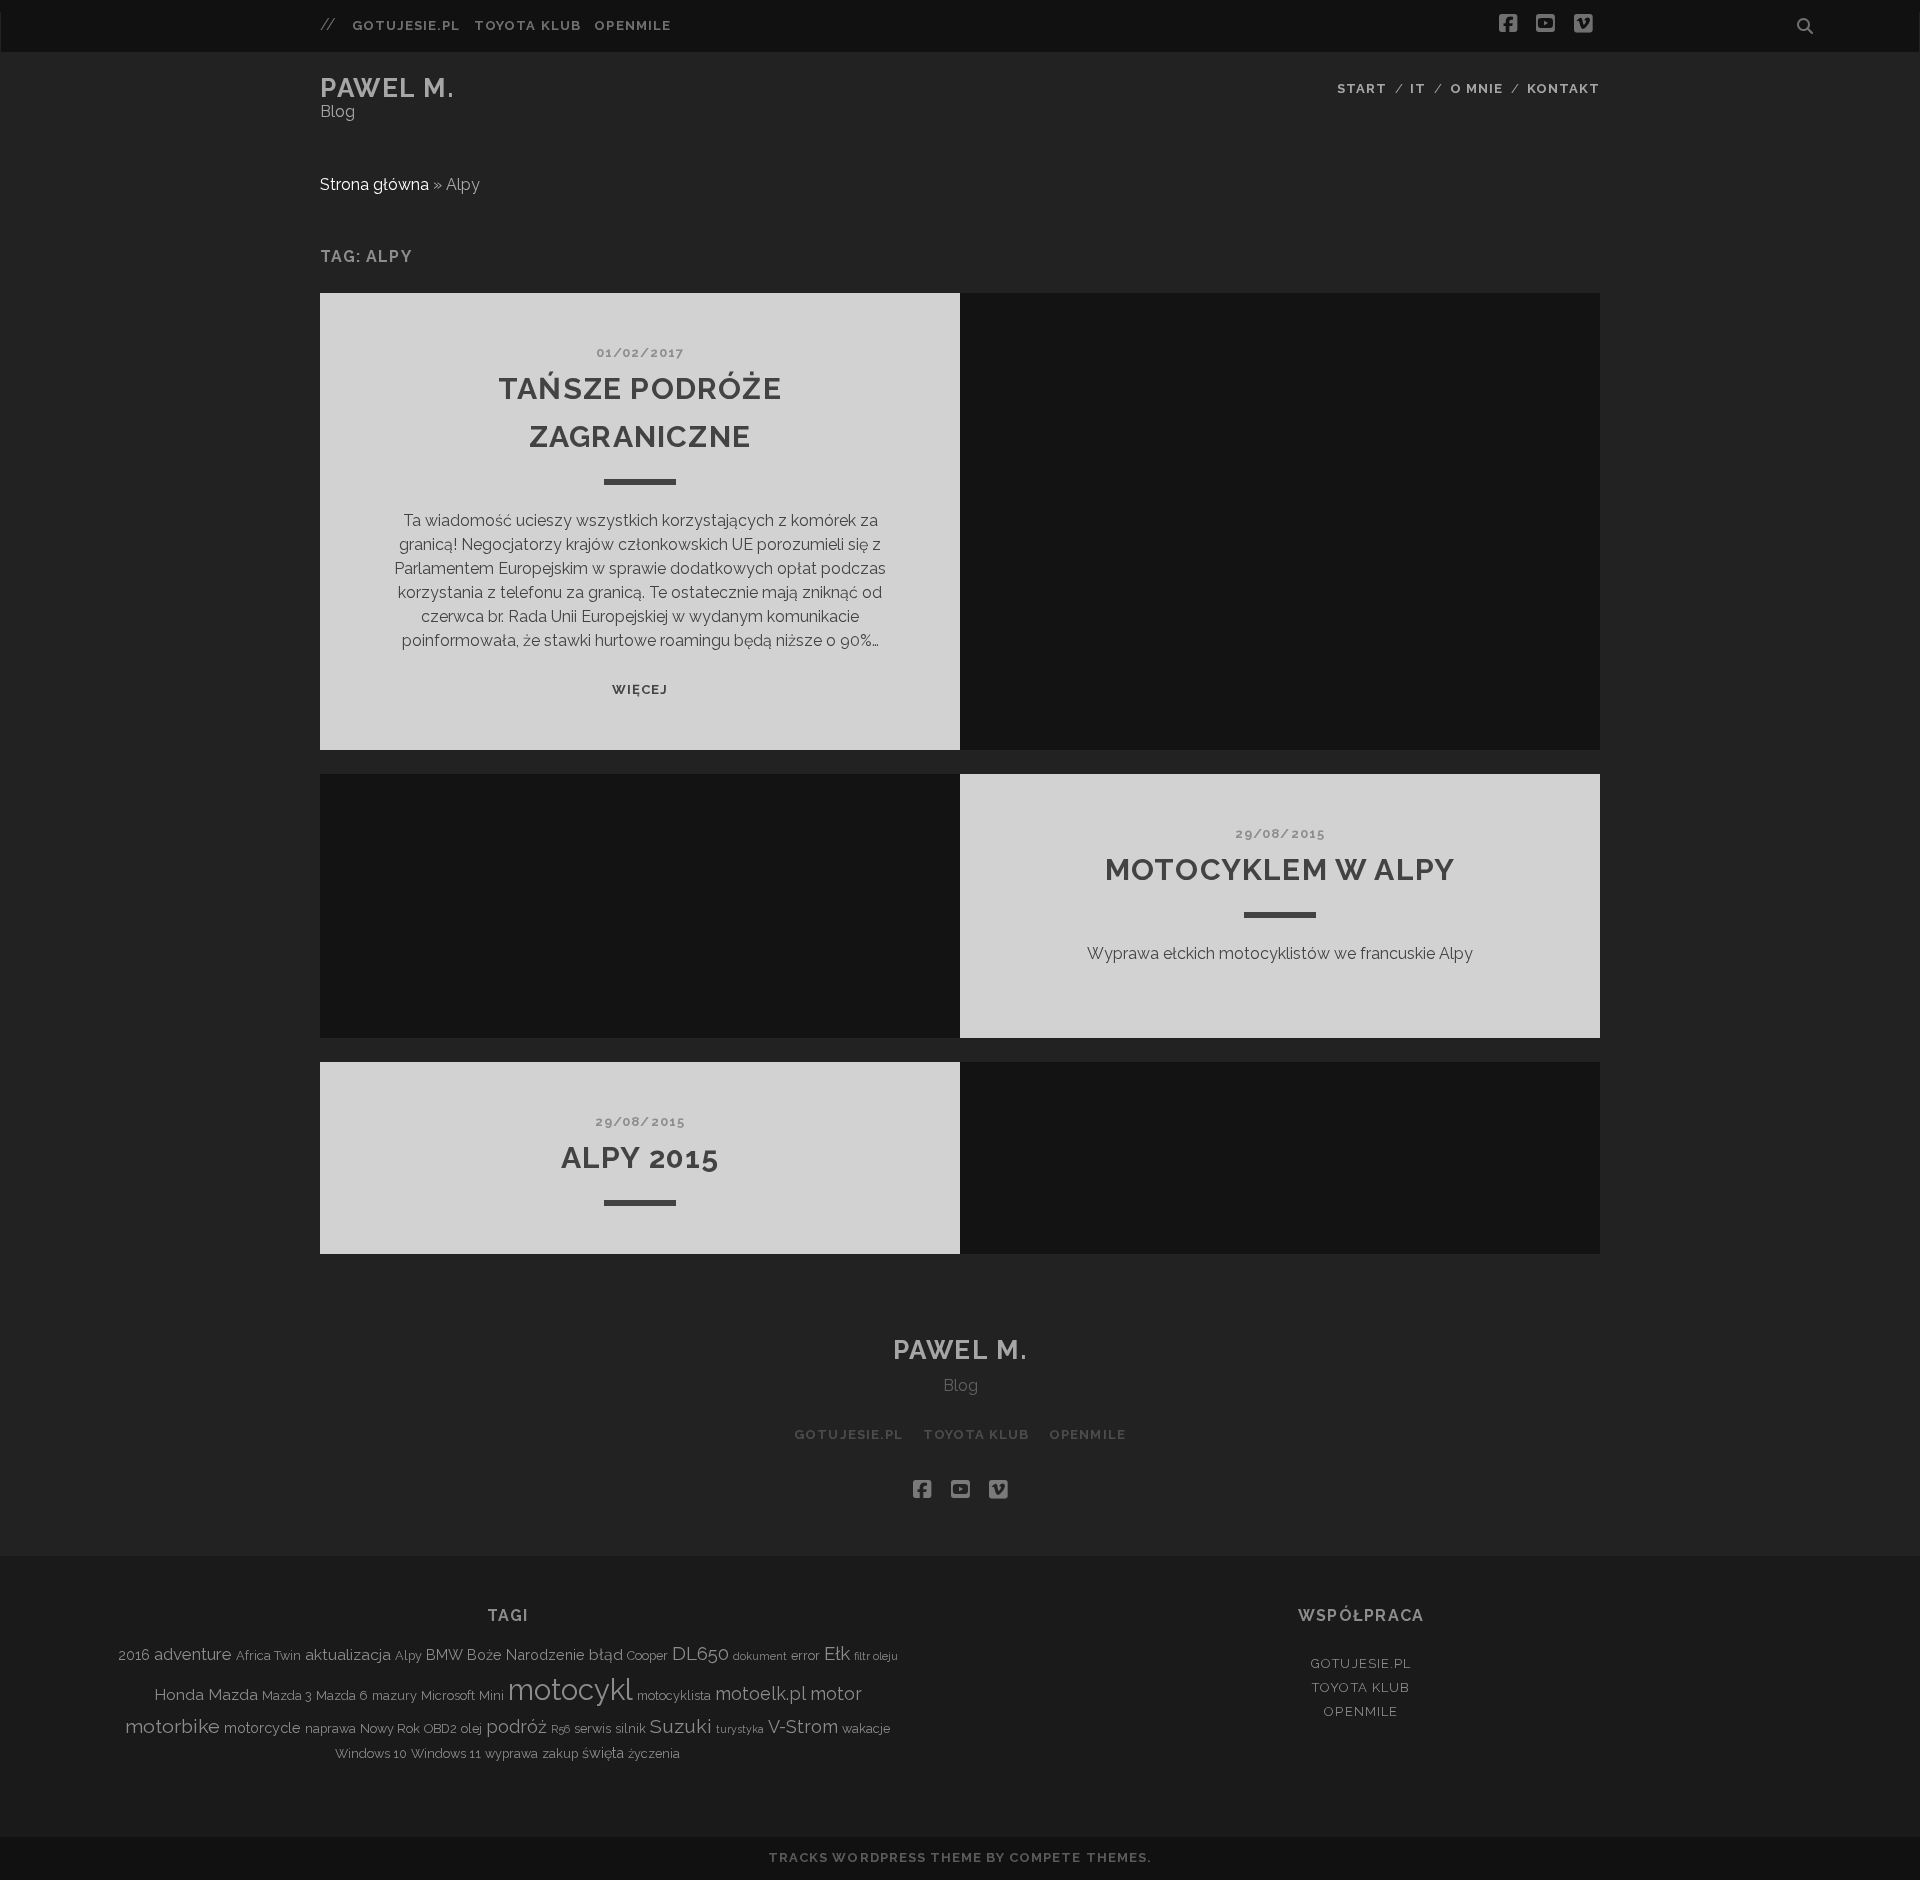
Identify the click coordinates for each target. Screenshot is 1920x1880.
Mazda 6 (342, 1695)
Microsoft (448, 1695)
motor (836, 1693)
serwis (592, 1728)
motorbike (172, 1726)
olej (471, 1728)
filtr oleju (876, 1656)
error (805, 1655)
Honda (179, 1694)
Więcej (640, 689)
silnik (630, 1728)
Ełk (837, 1653)
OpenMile (632, 25)
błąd (606, 1654)
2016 (134, 1654)
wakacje (866, 1728)
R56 (560, 1729)
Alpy (408, 1655)
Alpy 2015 (640, 1157)
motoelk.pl (760, 1693)
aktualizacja (348, 1654)
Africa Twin (268, 1655)
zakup (560, 1753)
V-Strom (803, 1726)
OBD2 (440, 1728)
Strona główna (374, 184)
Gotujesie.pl (406, 25)
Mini (491, 1695)
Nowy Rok (390, 1728)
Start (1362, 88)
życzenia (654, 1753)
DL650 (700, 1653)
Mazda (233, 1694)
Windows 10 (371, 1753)
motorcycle (262, 1727)
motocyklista (674, 1695)
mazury (394, 1695)
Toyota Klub (527, 25)
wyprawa (511, 1753)
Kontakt (1563, 88)
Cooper (647, 1655)
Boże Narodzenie (526, 1654)
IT (1418, 88)
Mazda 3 (287, 1695)
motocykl (570, 1689)
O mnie (1476, 88)
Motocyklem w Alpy (1280, 869)
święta (603, 1752)
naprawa (330, 1728)
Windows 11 (446, 1753)
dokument (760, 1656)
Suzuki (681, 1726)
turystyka (740, 1729)
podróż (516, 1726)
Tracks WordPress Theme (875, 1857)
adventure (193, 1654)
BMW (444, 1654)
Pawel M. (387, 88)
